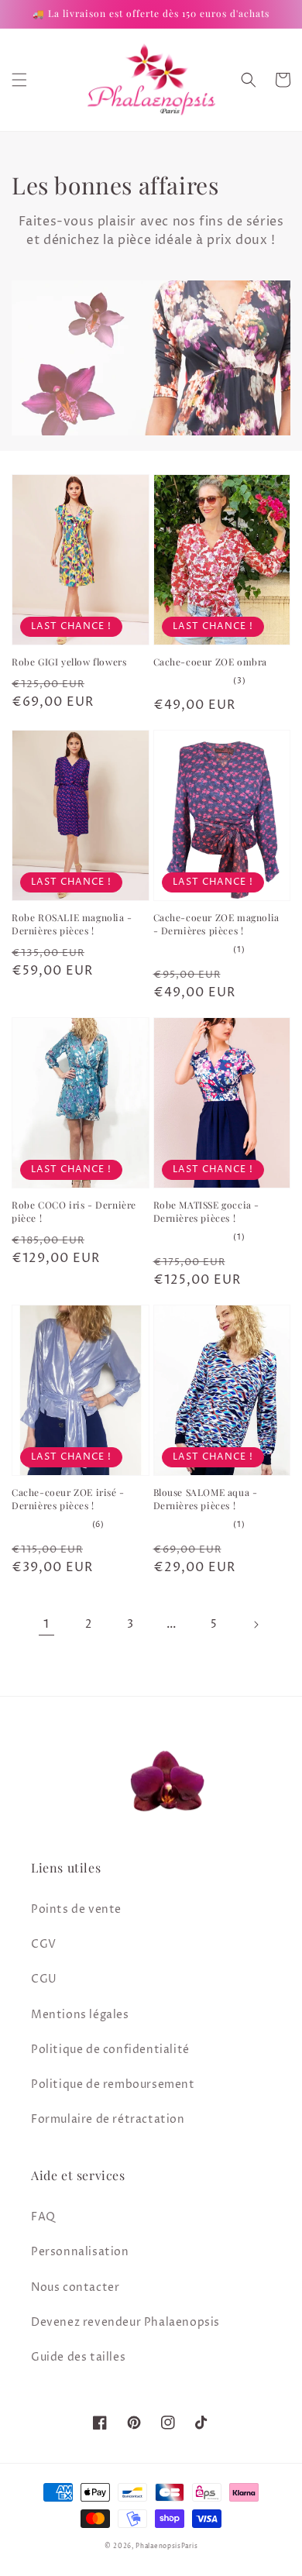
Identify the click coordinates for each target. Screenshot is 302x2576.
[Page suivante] (256, 1625)
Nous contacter (75, 2287)
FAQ (43, 2217)
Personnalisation (80, 2252)
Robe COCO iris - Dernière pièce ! (74, 1211)
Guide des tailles (78, 2357)
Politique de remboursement (113, 2084)
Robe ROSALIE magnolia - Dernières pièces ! (72, 924)
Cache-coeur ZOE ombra (211, 662)
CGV (44, 1944)
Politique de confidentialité (110, 2050)
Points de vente (76, 1909)
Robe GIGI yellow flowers (69, 662)
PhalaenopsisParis (166, 2546)
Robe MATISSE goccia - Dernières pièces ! (207, 1211)
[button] (19, 80)
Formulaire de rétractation (108, 2119)
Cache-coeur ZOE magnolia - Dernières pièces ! (216, 924)
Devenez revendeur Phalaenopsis (125, 2322)
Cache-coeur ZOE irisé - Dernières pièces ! (68, 1499)
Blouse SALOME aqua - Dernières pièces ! (206, 1499)
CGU (44, 1979)
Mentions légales (80, 2015)
